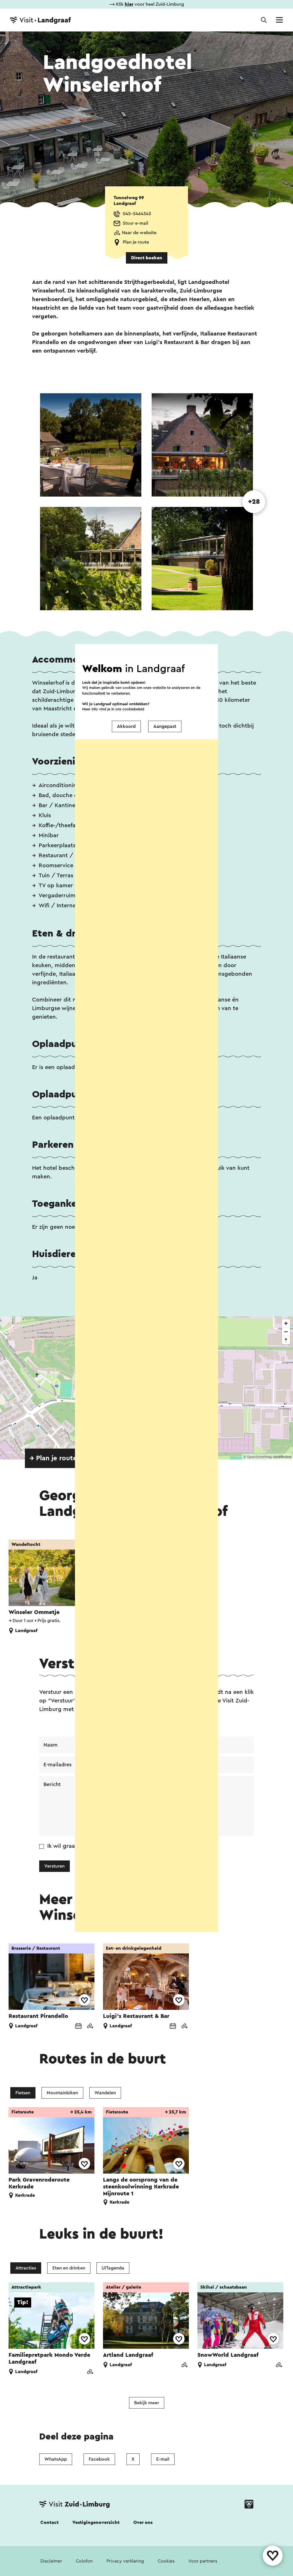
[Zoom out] (286, 1332)
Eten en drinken (69, 2268)
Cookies (166, 2561)
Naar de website (139, 233)
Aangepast (165, 726)
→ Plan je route (53, 1458)
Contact (50, 2522)
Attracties (26, 2268)
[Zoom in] (286, 1323)
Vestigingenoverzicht (96, 2522)
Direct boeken (147, 258)
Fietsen (23, 2093)
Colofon (84, 2561)
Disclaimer (51, 2561)
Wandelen (105, 2093)
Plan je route (136, 242)
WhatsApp (56, 2459)
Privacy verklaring (125, 2561)
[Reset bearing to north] (286, 1340)
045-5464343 (137, 214)
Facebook (99, 2459)
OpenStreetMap (260, 1457)
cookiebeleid (133, 709)
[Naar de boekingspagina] (78, 2027)
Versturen (55, 1866)
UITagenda (113, 2268)
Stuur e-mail (135, 223)
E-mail (163, 2459)
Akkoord (126, 726)
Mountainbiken (62, 2093)
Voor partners (203, 2561)
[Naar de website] (90, 2027)
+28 (254, 502)
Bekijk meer (147, 2403)
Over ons (143, 2522)
